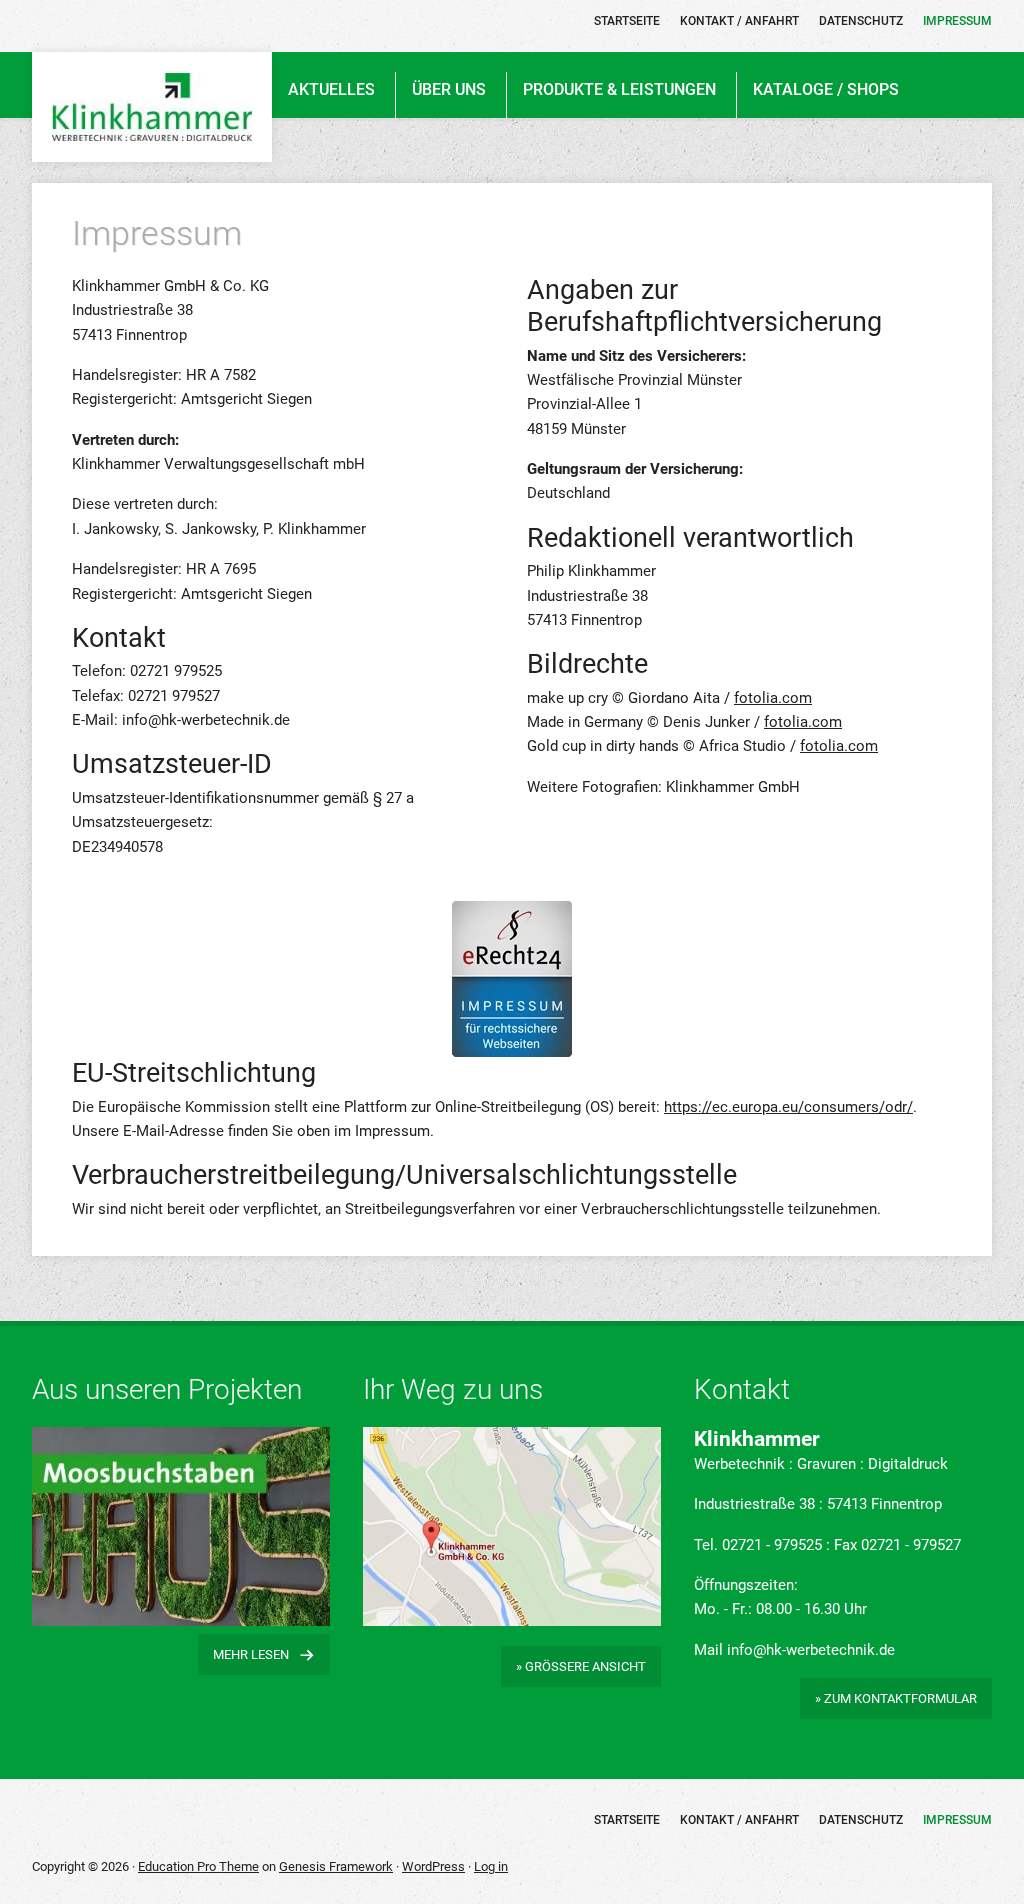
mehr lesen (251, 1654)
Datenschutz (861, 1820)
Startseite (627, 1820)
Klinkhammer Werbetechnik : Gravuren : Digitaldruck (152, 107)
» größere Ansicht (581, 1666)
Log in (491, 1866)
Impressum (957, 1820)
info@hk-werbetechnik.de (811, 1650)
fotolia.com (773, 698)
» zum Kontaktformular (896, 1698)
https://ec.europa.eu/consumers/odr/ (788, 1107)
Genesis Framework (336, 1866)
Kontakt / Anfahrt (739, 1820)
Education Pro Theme (198, 1866)
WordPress (433, 1866)
